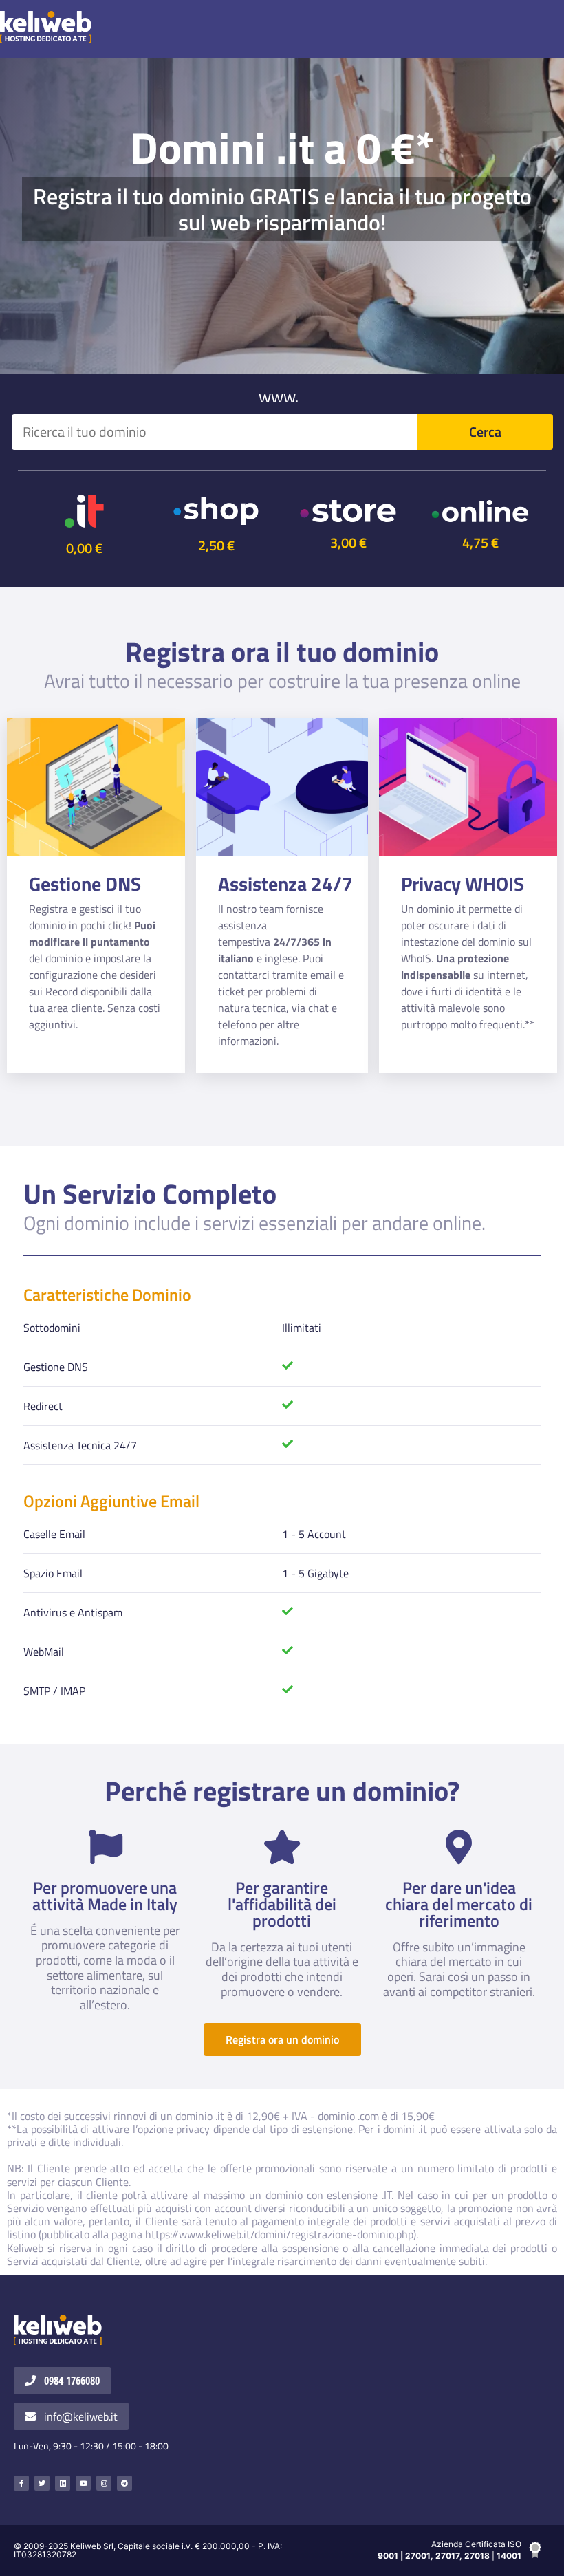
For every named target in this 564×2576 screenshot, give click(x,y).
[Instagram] (104, 2483)
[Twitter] (42, 2483)
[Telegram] (124, 2483)
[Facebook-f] (21, 2483)
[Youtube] (83, 2483)
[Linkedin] (63, 2483)
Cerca (485, 432)
